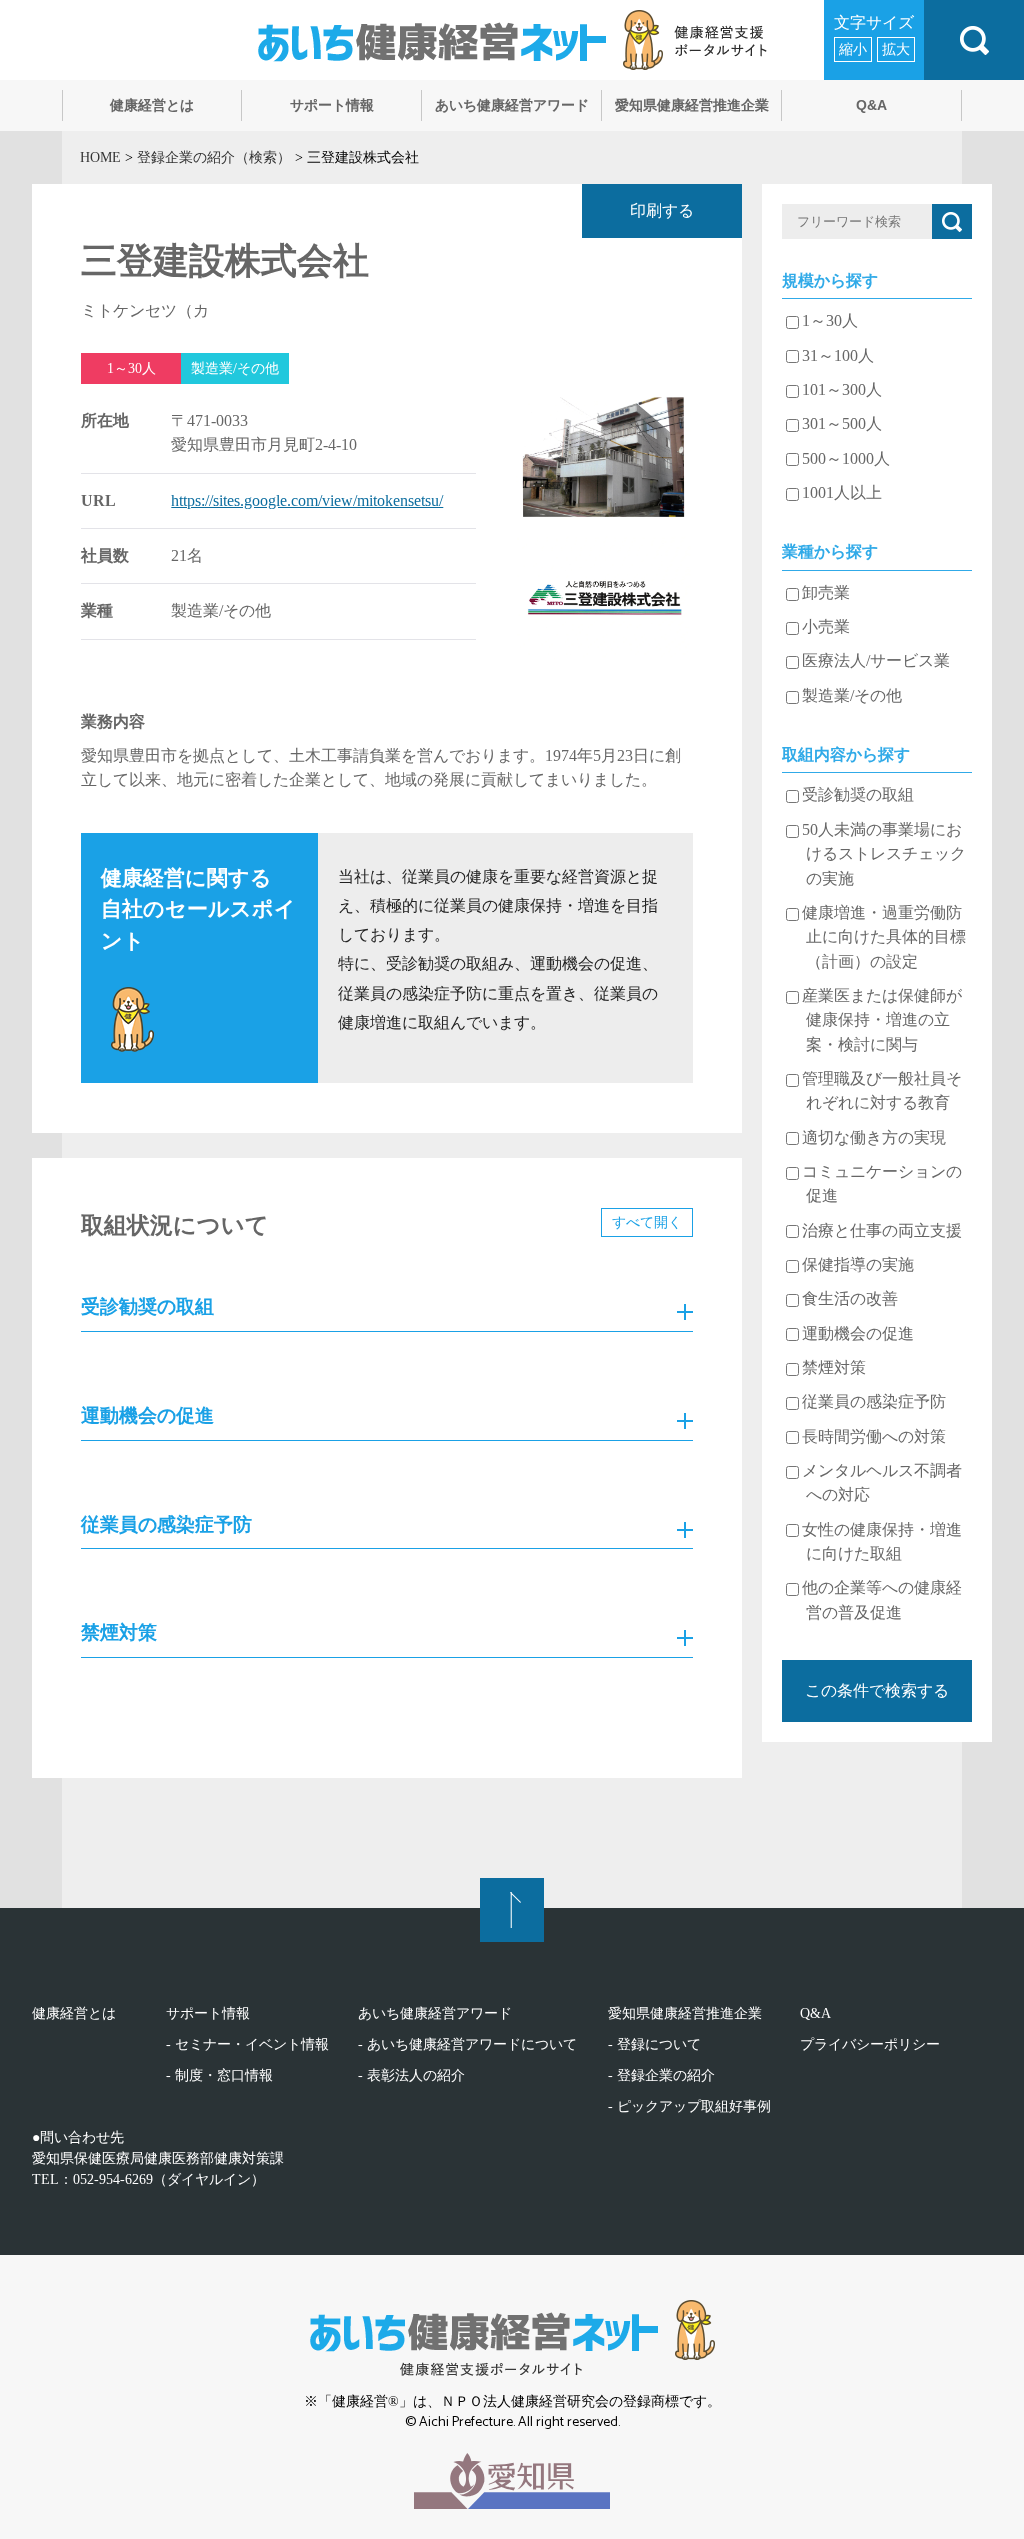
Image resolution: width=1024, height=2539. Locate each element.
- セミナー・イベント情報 (247, 2044)
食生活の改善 (850, 1299)
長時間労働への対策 (874, 1437)
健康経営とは (74, 2013)
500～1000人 (846, 459)
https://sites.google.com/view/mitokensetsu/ (307, 501)
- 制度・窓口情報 (219, 2075)
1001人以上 (842, 493)
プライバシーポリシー (870, 2044)
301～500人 (842, 424)
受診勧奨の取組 (858, 795)
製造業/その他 (852, 696)
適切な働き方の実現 (874, 1138)
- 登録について (654, 2044)
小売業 (826, 627)
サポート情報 (208, 2013)
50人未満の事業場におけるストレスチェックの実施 (884, 854)
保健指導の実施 (858, 1265)
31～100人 (838, 356)
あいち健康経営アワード (435, 2013)
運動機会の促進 (858, 1334)
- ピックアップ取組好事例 (689, 2106)
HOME (100, 157)
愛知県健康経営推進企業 (685, 2013)
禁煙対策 (834, 1368)
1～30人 (830, 321)
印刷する (662, 211)
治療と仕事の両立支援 (882, 1231)
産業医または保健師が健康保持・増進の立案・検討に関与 (882, 1020)
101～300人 (842, 390)
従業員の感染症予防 (874, 1402)
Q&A (815, 2013)
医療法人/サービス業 (876, 661)
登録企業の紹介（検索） (214, 157)
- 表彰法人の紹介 (411, 2075)
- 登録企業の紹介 (661, 2075)
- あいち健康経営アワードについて (467, 2044)
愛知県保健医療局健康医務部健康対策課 (158, 2158)
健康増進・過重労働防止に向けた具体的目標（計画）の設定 (884, 937)
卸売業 (826, 593)
